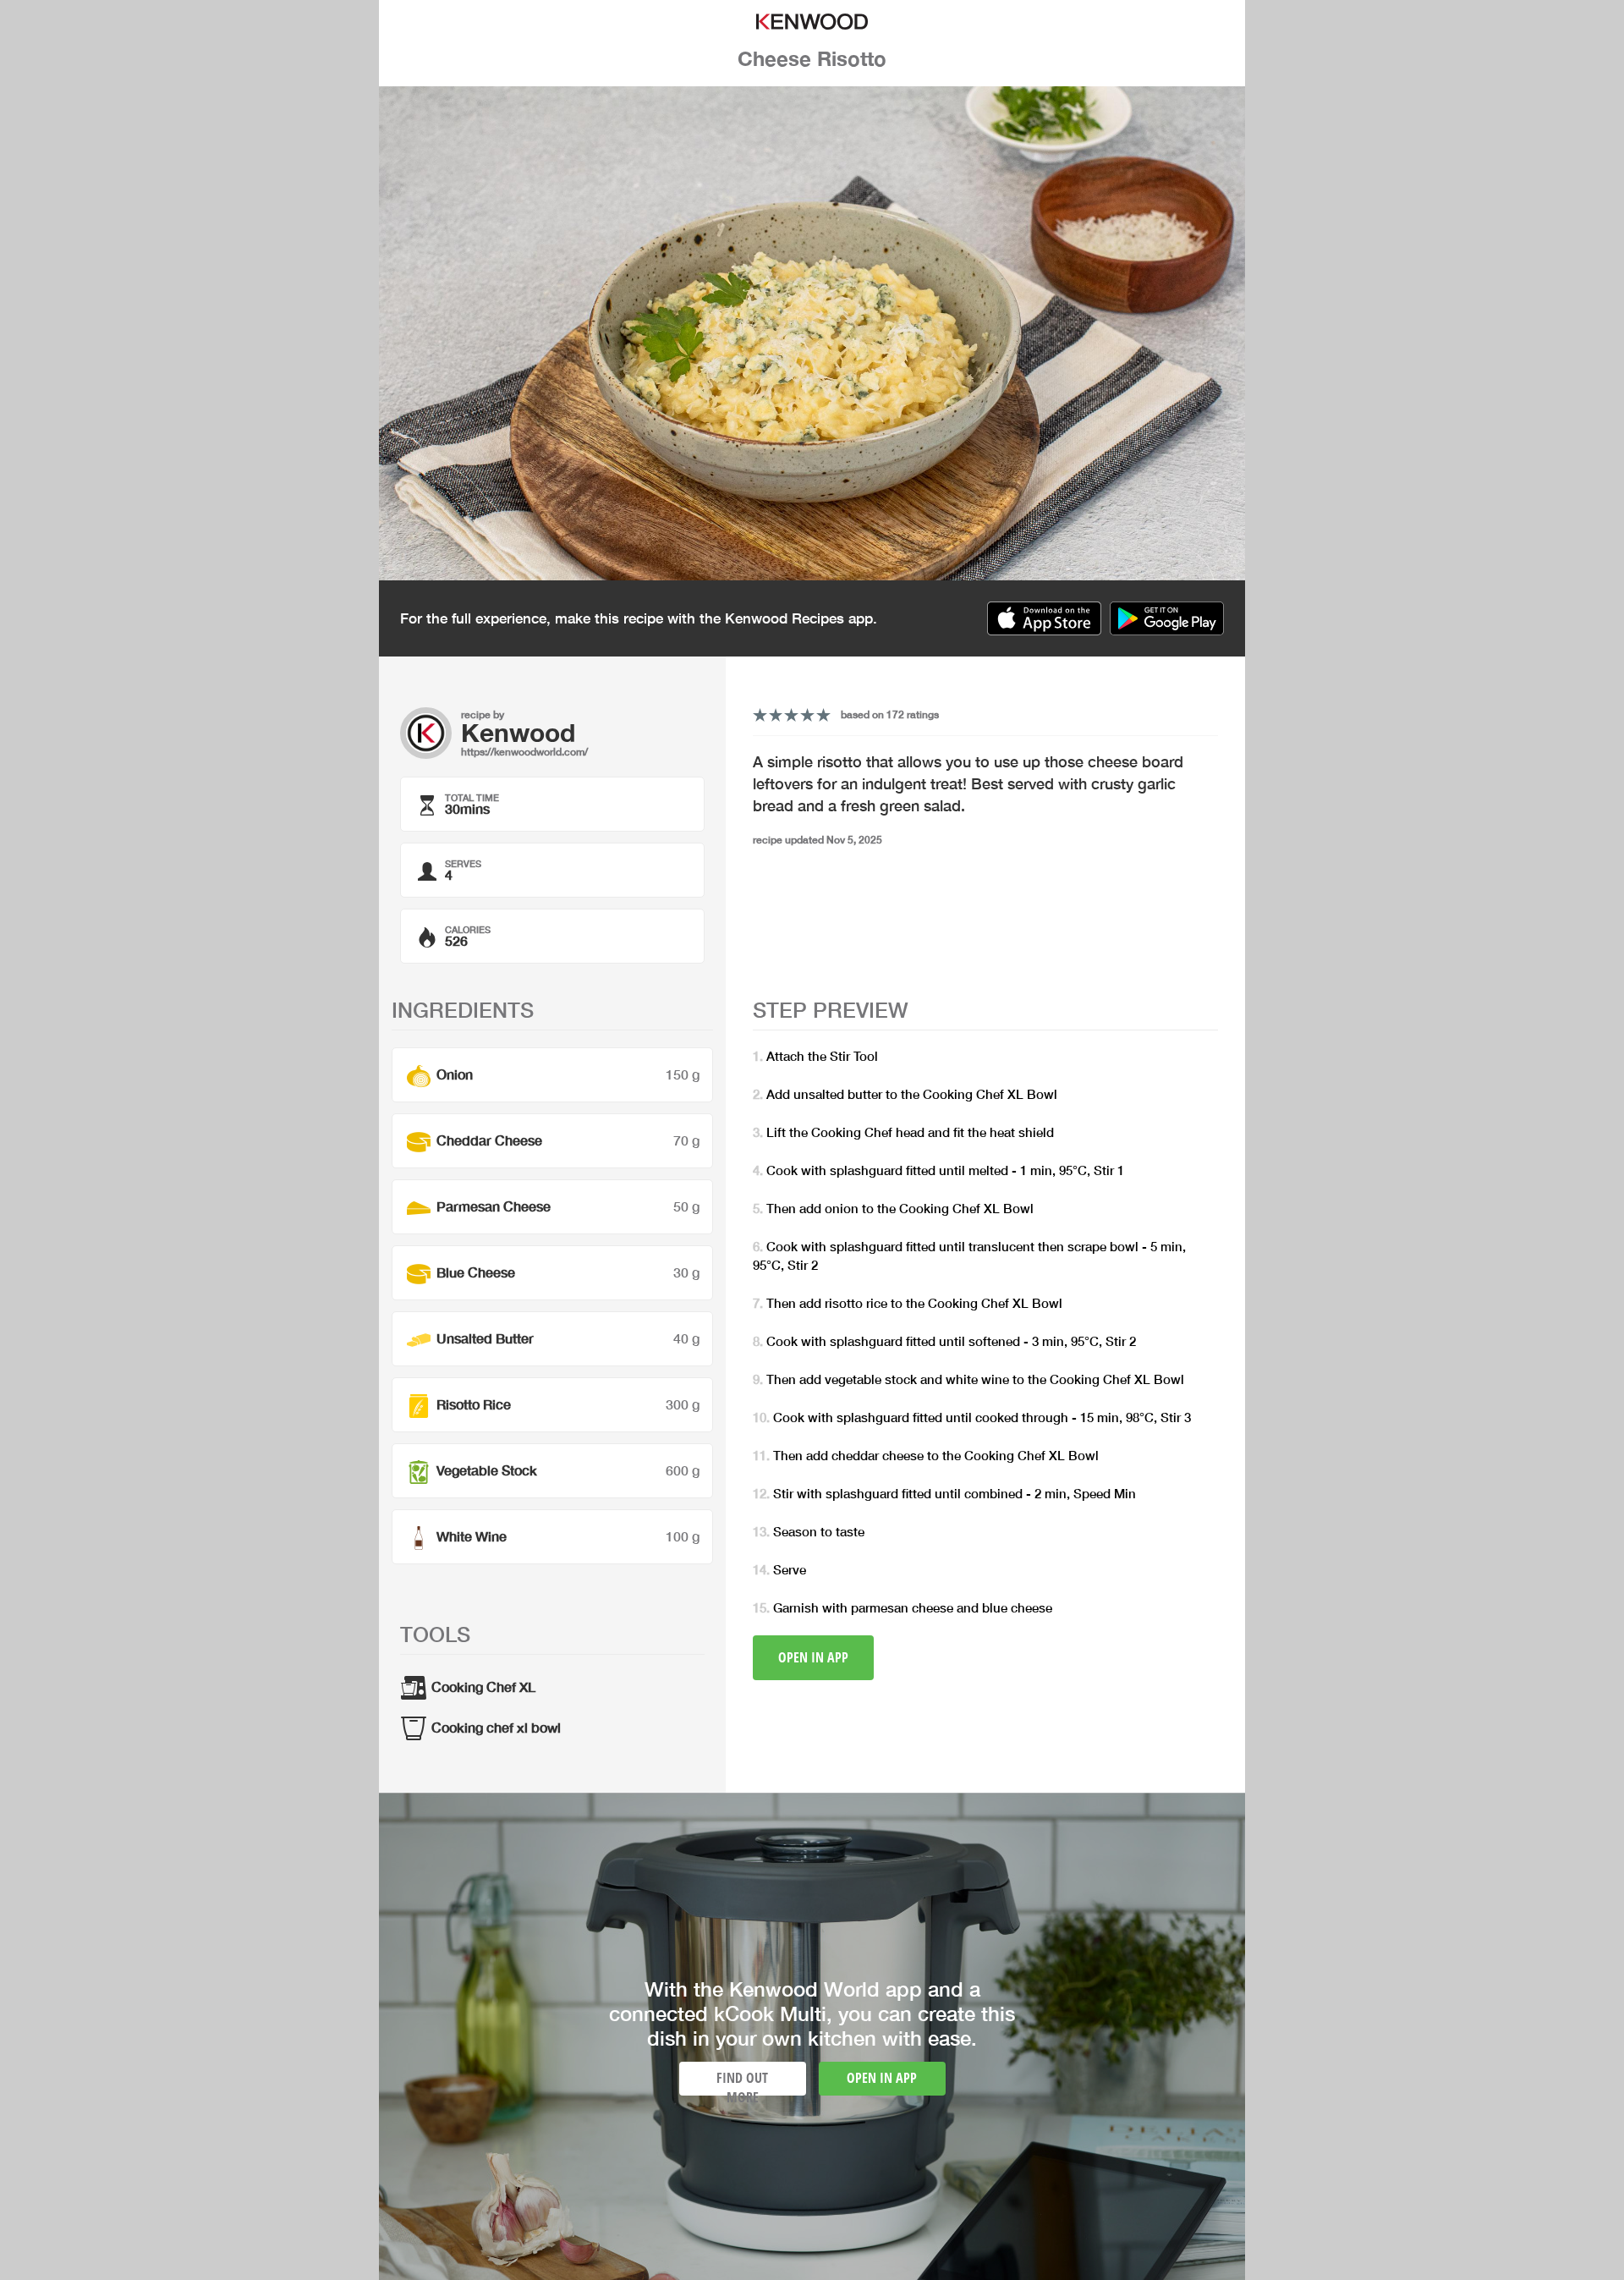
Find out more (742, 2082)
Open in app (813, 1657)
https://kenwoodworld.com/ (524, 752)
